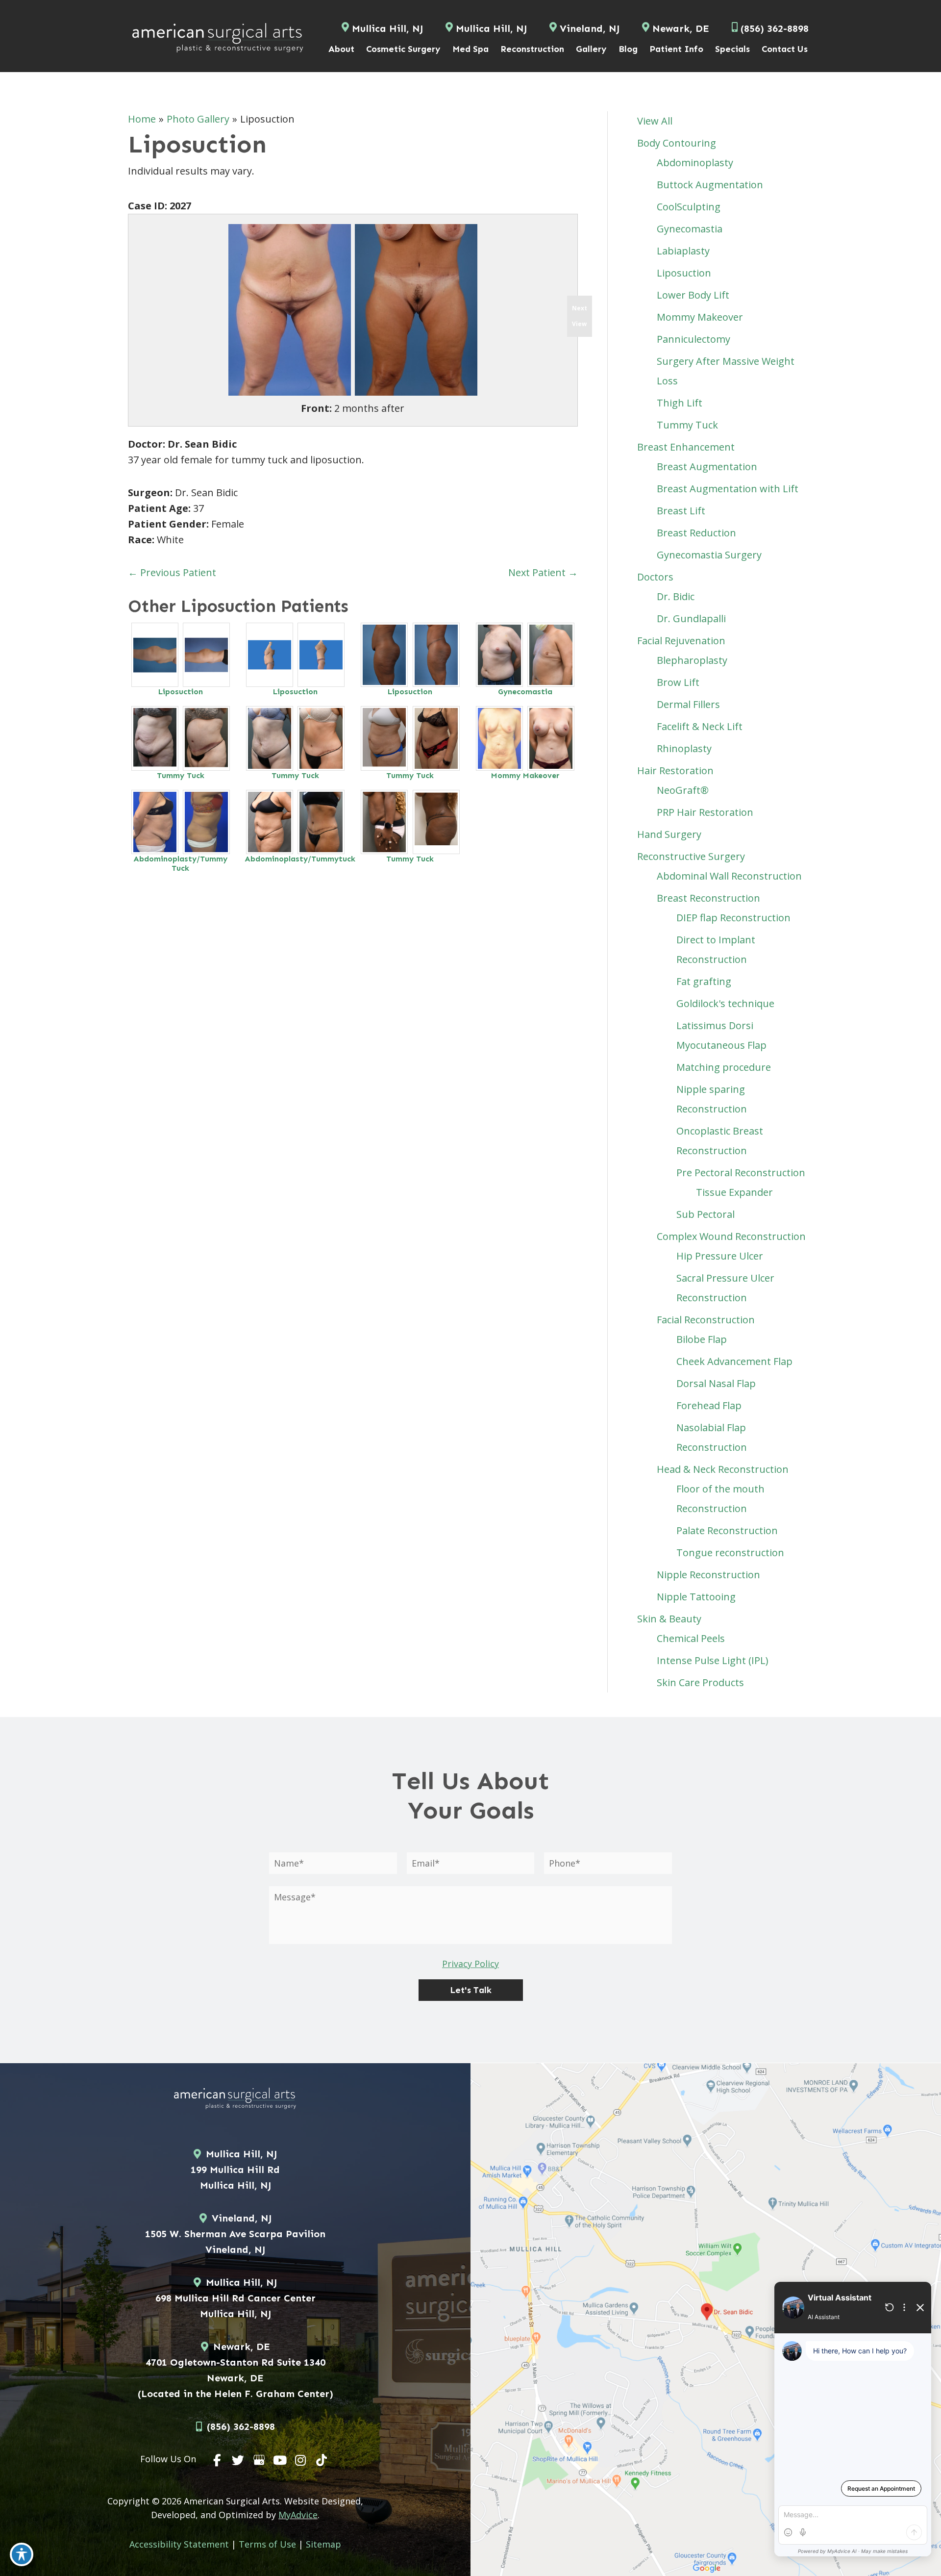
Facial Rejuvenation (681, 641)
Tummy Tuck (181, 775)
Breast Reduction (696, 533)
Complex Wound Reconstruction (731, 1236)
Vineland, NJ (590, 28)
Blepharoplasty (692, 660)
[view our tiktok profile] (322, 2460)
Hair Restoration (675, 770)
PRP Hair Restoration (705, 812)
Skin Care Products (700, 1682)
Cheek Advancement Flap (734, 1361)
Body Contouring (677, 143)
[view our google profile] (259, 2460)
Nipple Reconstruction (708, 1575)
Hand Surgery (669, 834)
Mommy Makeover (525, 775)
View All (655, 121)
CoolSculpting (689, 207)
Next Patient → (543, 572)
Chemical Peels (691, 1638)
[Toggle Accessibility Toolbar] (22, 2554)
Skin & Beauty (669, 1619)
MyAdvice (298, 2515)
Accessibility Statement (179, 2544)
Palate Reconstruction (727, 1530)
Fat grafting (704, 981)
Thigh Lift (680, 403)
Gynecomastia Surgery (709, 555)
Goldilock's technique (725, 1003)
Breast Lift (681, 511)
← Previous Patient (172, 572)
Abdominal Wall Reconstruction (729, 876)
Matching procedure (724, 1067)
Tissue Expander (734, 1192)
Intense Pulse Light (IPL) (713, 1660)
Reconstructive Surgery (691, 856)
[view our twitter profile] (238, 2460)
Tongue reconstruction (730, 1553)
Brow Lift (678, 682)
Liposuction (181, 692)
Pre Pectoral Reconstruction (741, 1173)
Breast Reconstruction (708, 898)
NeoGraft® (683, 790)
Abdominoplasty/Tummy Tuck (180, 863)
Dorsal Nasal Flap (716, 1383)
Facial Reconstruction (706, 1320)
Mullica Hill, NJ (387, 28)
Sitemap (323, 2544)
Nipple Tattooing (696, 1597)
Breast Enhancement (686, 447)
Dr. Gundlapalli (691, 619)
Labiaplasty (683, 251)
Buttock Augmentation (710, 185)
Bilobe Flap (702, 1339)
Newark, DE (681, 28)
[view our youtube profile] (280, 2460)
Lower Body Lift (693, 295)
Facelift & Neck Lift (700, 726)
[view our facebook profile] (218, 2460)
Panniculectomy (693, 339)
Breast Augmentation (707, 467)
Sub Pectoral (706, 1214)
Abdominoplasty (695, 163)
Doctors (655, 577)
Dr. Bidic (676, 596)
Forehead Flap (709, 1405)
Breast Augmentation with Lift (728, 489)
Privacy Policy (470, 1964)
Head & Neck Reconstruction (723, 1469)
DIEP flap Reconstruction (733, 918)
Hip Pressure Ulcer (720, 1256)
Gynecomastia (525, 692)
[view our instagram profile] (301, 2460)
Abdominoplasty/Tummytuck (300, 859)
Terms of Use (267, 2544)
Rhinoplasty (684, 748)
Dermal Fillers (688, 704)
